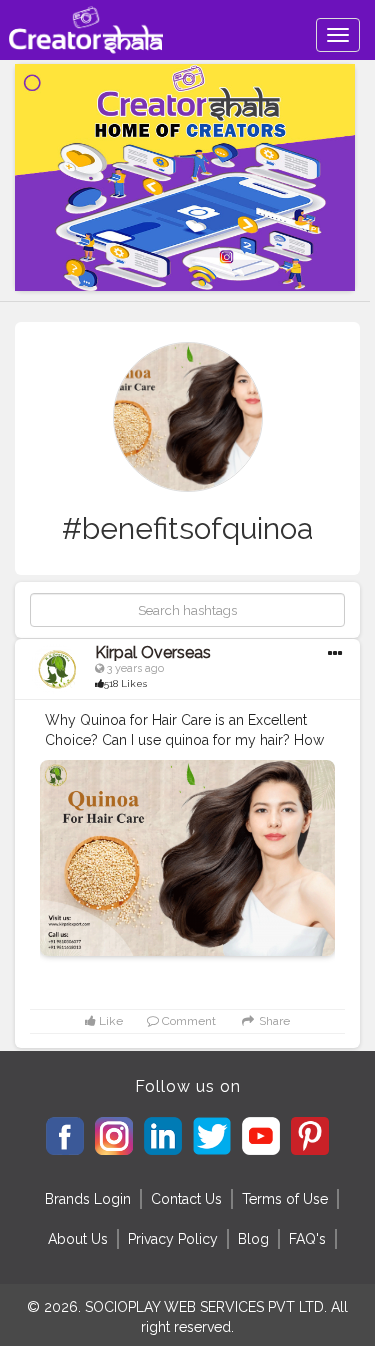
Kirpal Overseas (153, 652)
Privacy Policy (173, 1239)
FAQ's (307, 1239)
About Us (78, 1239)
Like (109, 1021)
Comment (187, 1021)
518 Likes (125, 683)
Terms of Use (285, 1199)
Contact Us (186, 1199)
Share (272, 1021)
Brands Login (88, 1199)
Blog (253, 1239)
